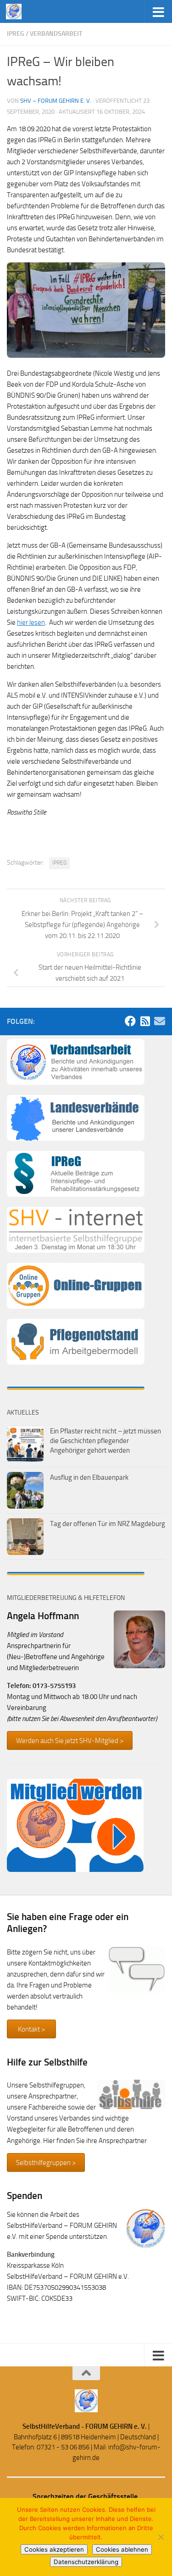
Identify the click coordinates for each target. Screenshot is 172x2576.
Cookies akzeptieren (54, 2549)
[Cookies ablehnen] (161, 2537)
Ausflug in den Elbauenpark (89, 1477)
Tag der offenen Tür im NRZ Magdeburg (108, 1524)
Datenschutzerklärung (86, 2562)
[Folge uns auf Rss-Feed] (145, 1021)
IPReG (16, 34)
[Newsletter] (160, 1021)
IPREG (59, 863)
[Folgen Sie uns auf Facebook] (130, 1021)
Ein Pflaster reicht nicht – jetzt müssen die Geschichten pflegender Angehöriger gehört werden (105, 1441)
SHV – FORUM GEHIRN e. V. (56, 101)
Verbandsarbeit (56, 34)
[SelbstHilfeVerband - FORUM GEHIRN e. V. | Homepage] (16, 11)
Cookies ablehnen (122, 2549)
